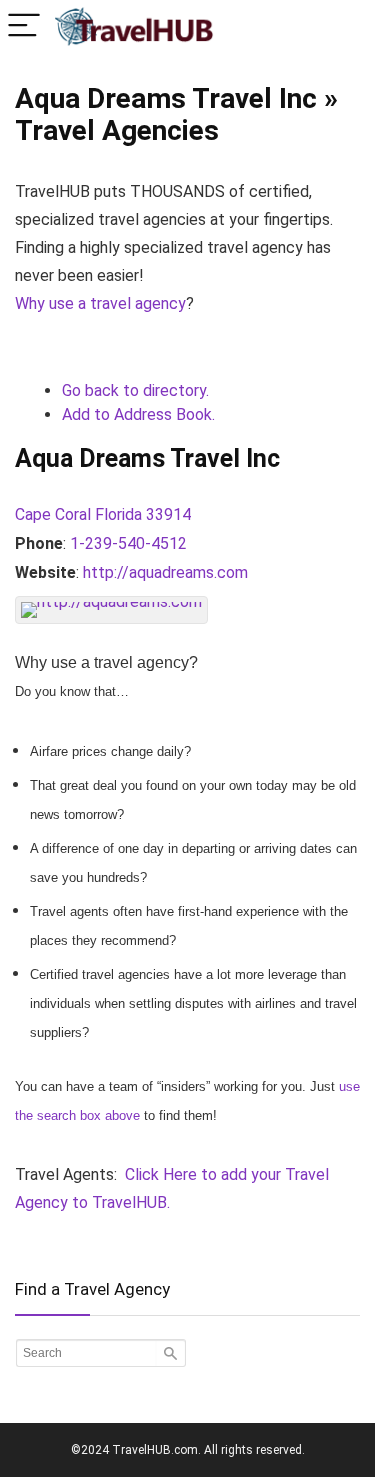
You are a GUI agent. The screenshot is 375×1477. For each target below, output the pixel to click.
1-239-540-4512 (128, 543)
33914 (168, 514)
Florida (118, 514)
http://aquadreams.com (165, 572)
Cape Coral (53, 514)
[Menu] (24, 26)
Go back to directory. (135, 390)
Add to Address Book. (138, 414)
